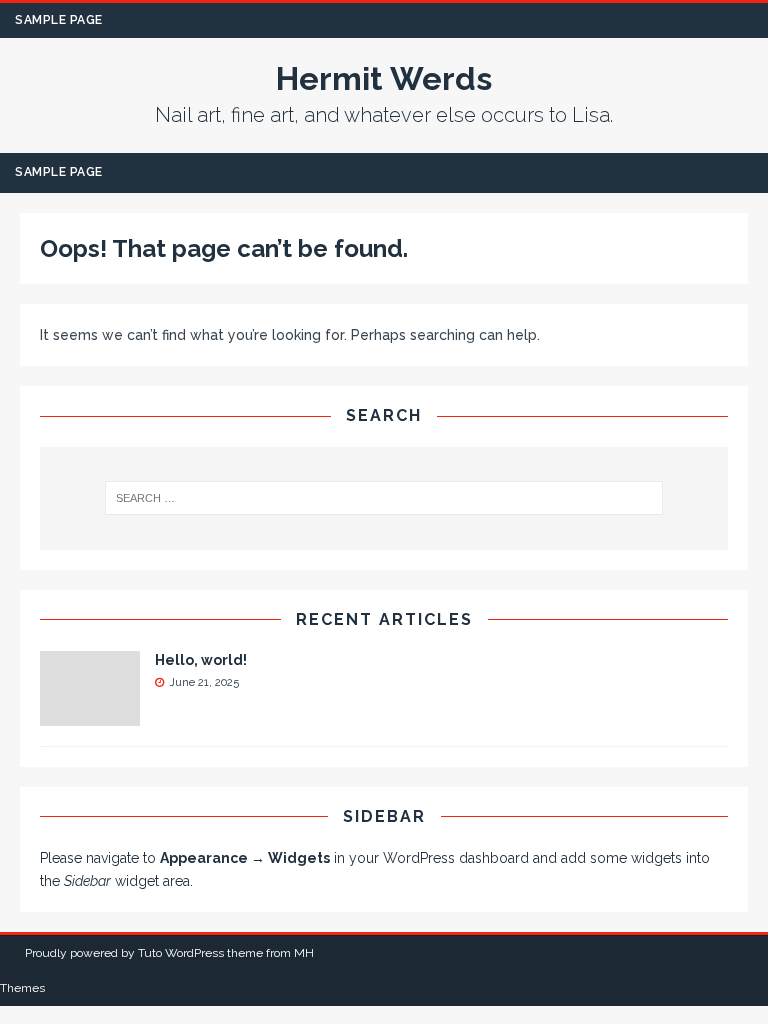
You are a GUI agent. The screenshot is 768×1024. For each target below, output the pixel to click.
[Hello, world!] (90, 714)
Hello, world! (201, 660)
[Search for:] (383, 498)
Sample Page (59, 20)
